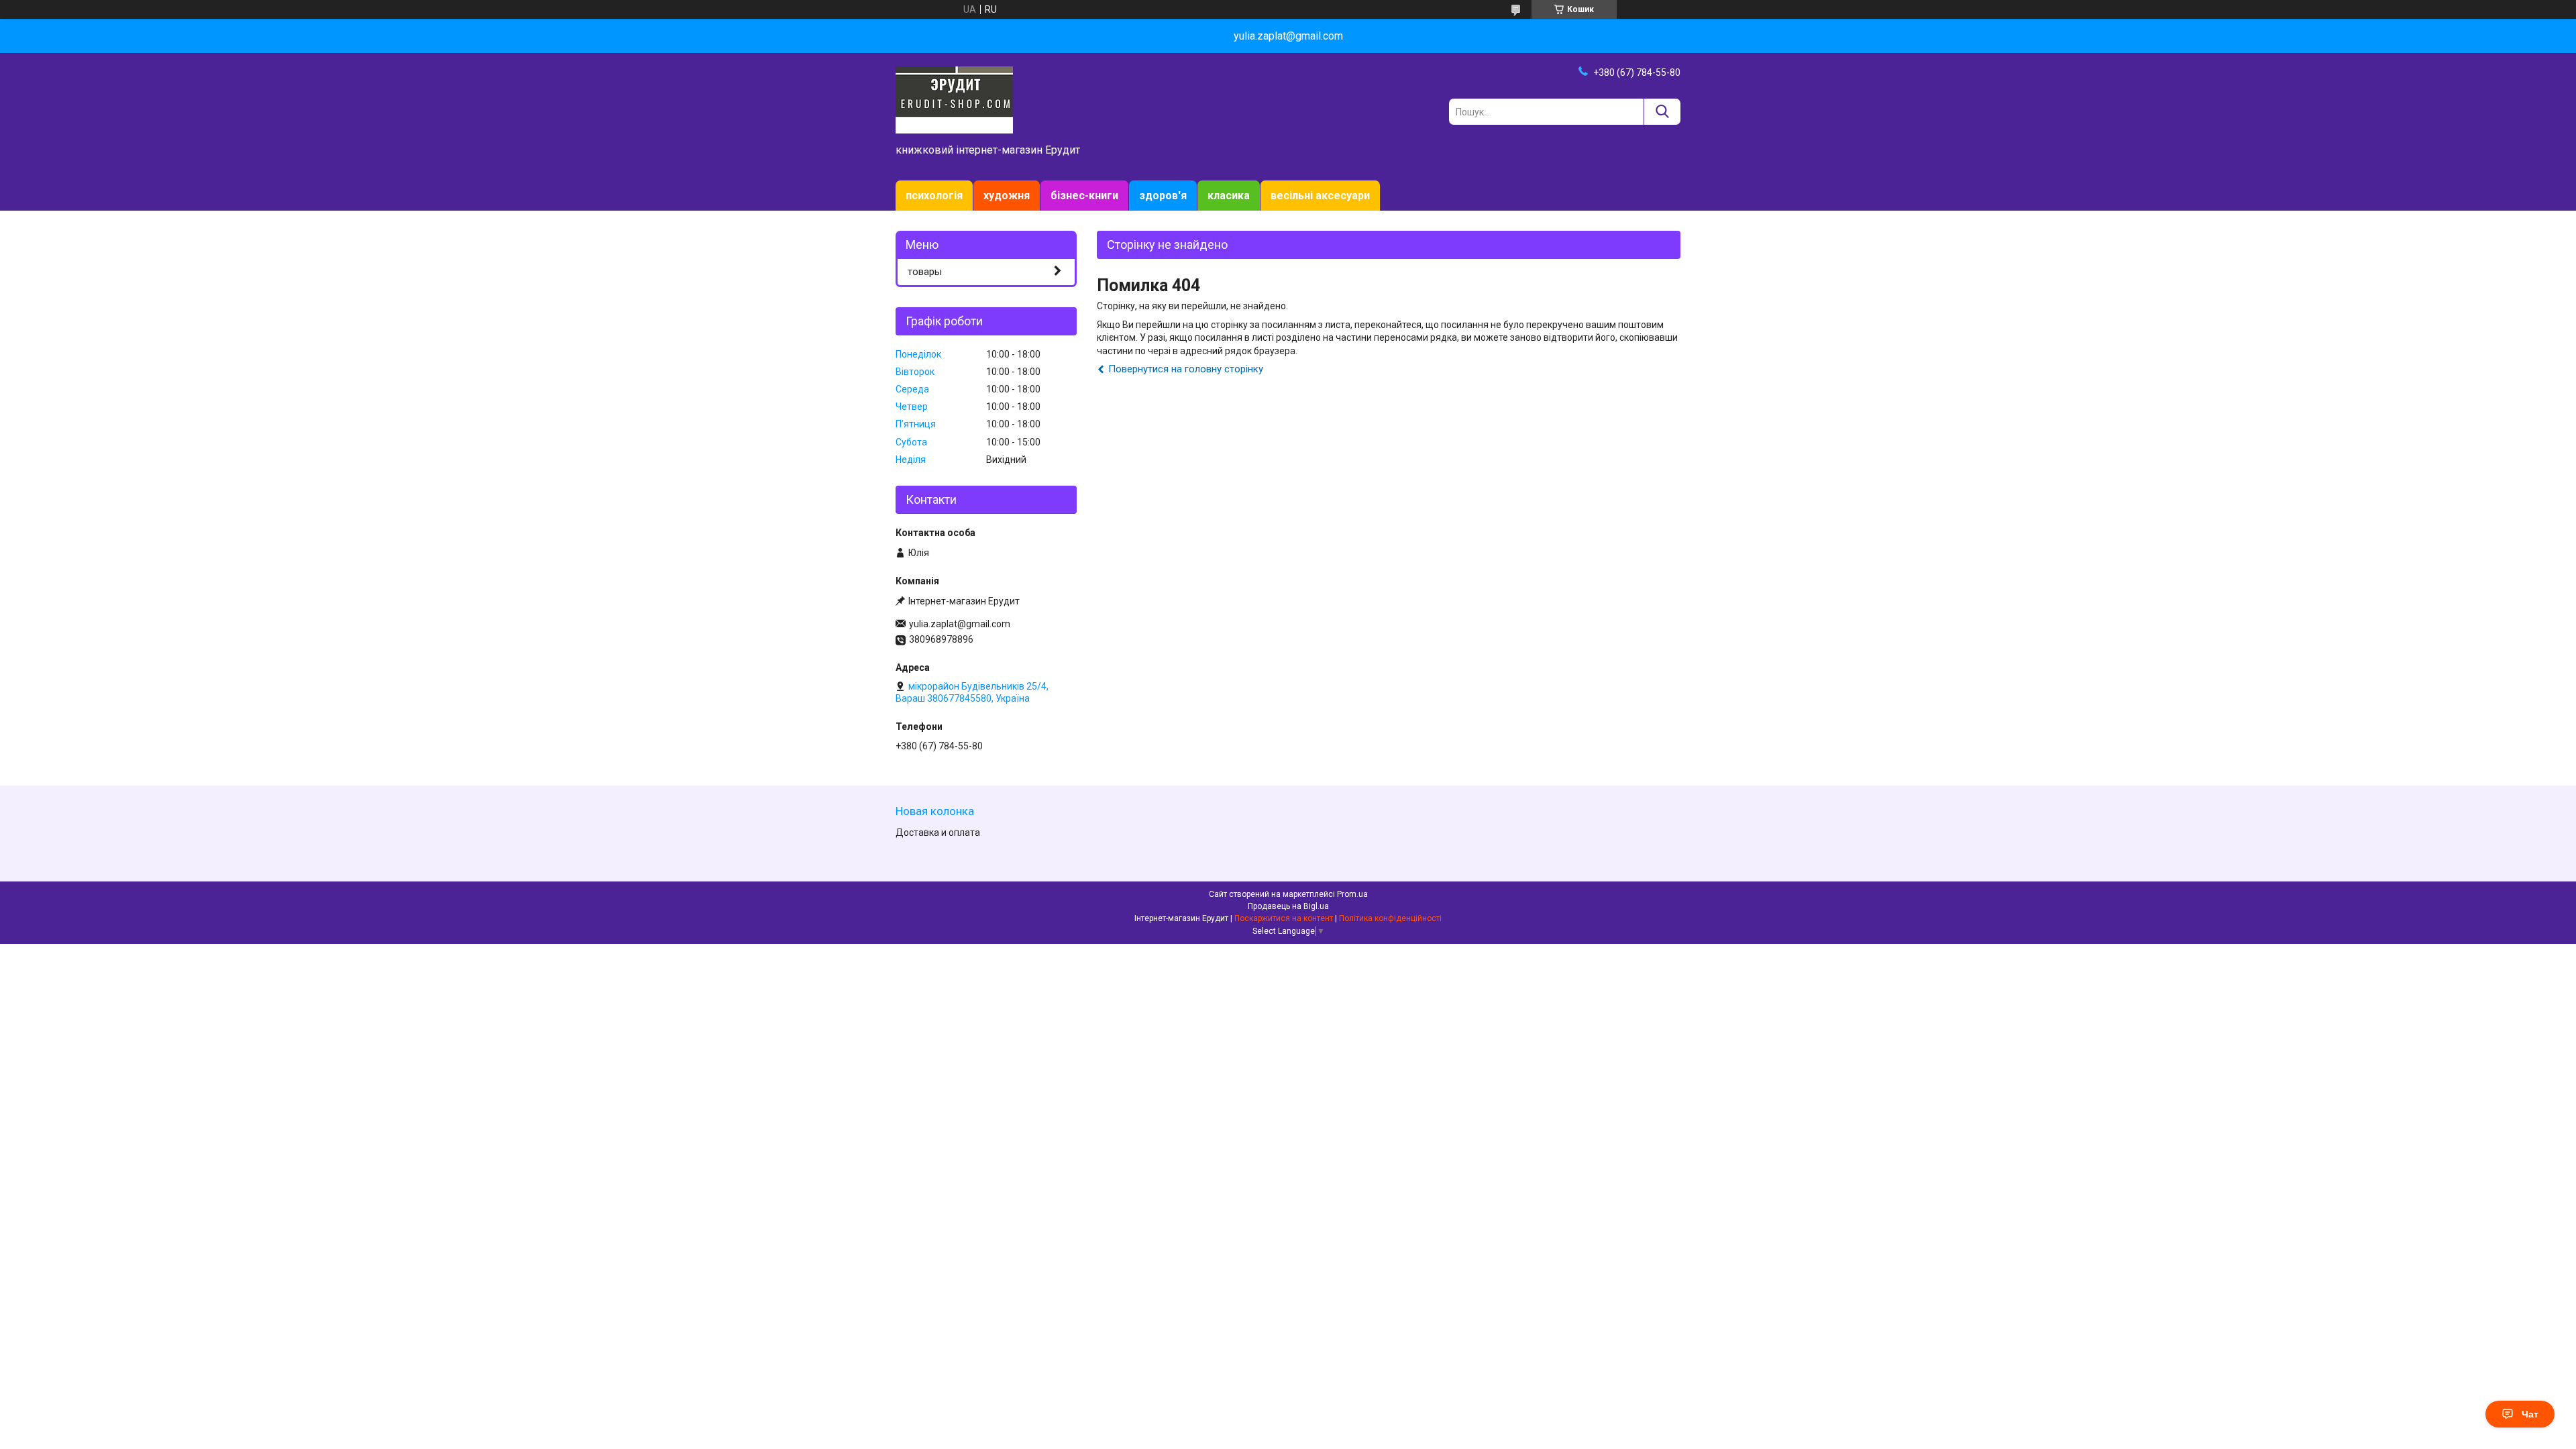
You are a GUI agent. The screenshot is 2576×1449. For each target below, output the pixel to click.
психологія (934, 196)
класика (1229, 196)
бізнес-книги (1084, 196)
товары (925, 272)
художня (1007, 196)
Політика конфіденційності (1390, 918)
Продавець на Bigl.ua (1288, 906)
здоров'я (1163, 196)
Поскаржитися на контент (1284, 918)
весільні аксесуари (1320, 196)
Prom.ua (1352, 894)
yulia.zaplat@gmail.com (960, 624)
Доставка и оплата (938, 833)
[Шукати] (1662, 112)
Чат (2530, 1414)
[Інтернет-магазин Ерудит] (954, 99)
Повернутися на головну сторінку (1186, 369)
